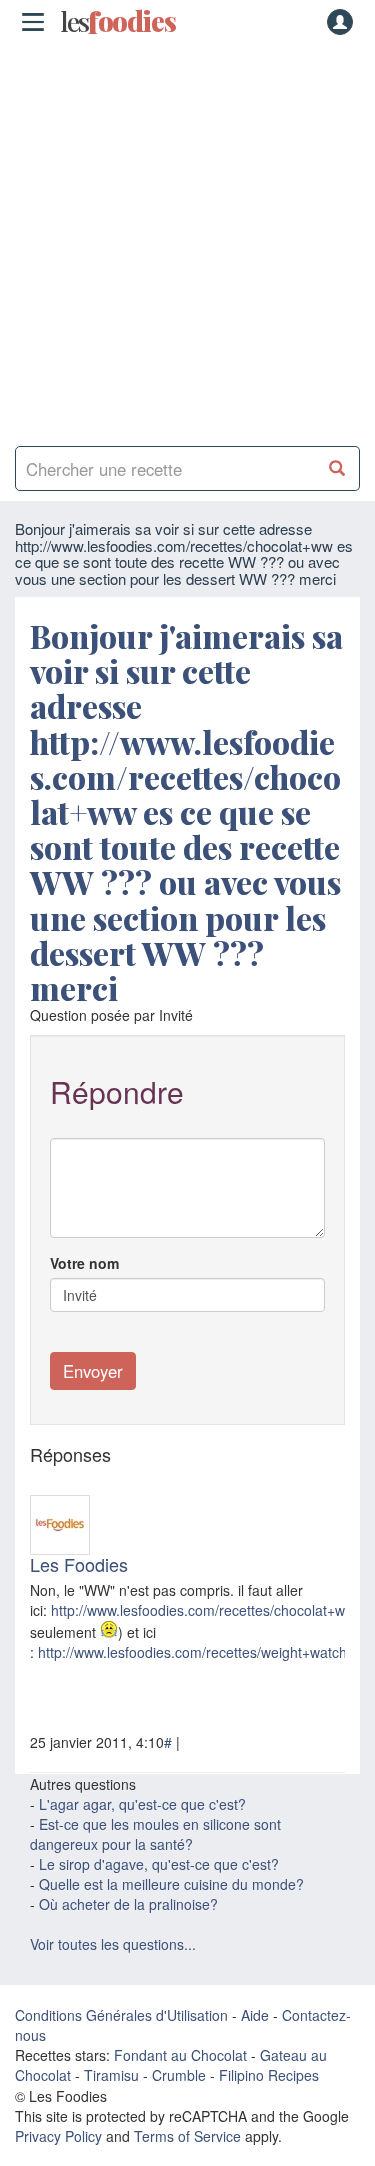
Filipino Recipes (269, 2075)
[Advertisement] (187, 237)
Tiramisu (111, 2075)
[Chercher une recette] (337, 468)
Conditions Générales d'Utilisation (121, 2015)
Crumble (179, 2075)
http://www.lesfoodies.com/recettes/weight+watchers (202, 1652)
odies (118, 22)
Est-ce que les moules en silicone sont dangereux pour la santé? (155, 1834)
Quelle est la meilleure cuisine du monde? (171, 1884)
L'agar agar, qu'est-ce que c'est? (142, 1804)
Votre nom (84, 1263)
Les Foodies (79, 1564)
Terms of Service (187, 2136)
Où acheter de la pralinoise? (128, 1904)
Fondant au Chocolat (180, 2055)
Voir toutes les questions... (113, 1944)
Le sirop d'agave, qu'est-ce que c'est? (159, 1864)
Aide (255, 2015)
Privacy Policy (58, 2136)
